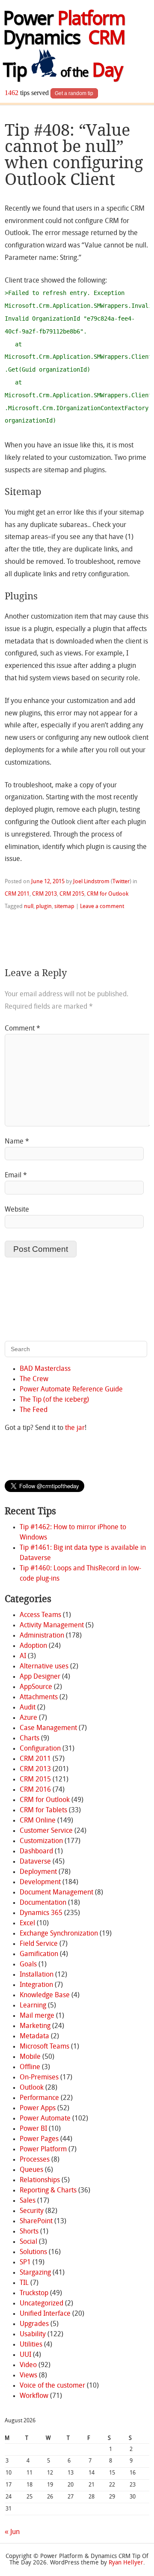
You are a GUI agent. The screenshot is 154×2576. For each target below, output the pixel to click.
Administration (42, 1636)
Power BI (33, 2129)
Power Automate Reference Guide (71, 1390)
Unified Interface (45, 2314)
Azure (28, 1718)
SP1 (25, 2263)
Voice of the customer (52, 2386)
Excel (27, 1924)
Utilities (31, 2345)
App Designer (40, 1677)
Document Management (56, 1893)
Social (28, 2242)
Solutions (33, 2252)
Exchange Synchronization (59, 1934)
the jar (75, 1428)
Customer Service (46, 1831)
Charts (30, 1739)
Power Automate (45, 2119)
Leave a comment (102, 907)
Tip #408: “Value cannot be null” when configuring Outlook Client (74, 155)
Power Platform (43, 2150)
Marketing (35, 2026)
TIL (24, 2283)
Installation (37, 1975)
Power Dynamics (64, 30)
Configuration (40, 1749)
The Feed (34, 1410)
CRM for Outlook (108, 894)
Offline (30, 2067)
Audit (28, 1708)
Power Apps (38, 2108)
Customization (41, 1841)
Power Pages (39, 2139)
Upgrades (34, 2324)
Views (28, 2376)
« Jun (12, 2532)
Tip (62, 72)
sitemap (64, 907)
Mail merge (37, 2016)
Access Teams (40, 1615)
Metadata (34, 2037)
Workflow (34, 2396)
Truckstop (34, 2293)
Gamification (39, 1954)
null (29, 907)
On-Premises (39, 2078)
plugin (44, 907)
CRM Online (38, 1821)
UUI (25, 2355)
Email (16, 1176)
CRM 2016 (35, 1790)
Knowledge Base (45, 1995)
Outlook (32, 2088)
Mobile (30, 2057)
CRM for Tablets (43, 1811)
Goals (28, 1965)
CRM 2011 (17, 894)
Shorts (29, 2232)
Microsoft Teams (44, 2047)
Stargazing (35, 2273)
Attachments (39, 1697)
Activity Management (52, 1626)
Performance (39, 2098)
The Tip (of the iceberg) (54, 1400)
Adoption (33, 1646)
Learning (33, 2006)
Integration (36, 1985)
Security (32, 2211)
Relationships (40, 2180)
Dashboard (36, 1852)
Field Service (39, 1944)
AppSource (36, 1687)
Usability (33, 2335)
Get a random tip (74, 93)
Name (17, 1142)
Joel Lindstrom (91, 882)
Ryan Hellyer (126, 2563)
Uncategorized (41, 2304)
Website (17, 1210)
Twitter (121, 882)
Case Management (48, 1728)
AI (23, 1656)
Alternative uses (44, 1667)
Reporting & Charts (48, 2191)
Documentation (43, 1903)
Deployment (38, 1872)
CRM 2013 (44, 894)
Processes (35, 2160)
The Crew (34, 1379)
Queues (31, 2170)
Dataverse (35, 1862)
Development (40, 1882)
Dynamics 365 (41, 1913)
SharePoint (36, 2222)
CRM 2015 (72, 894)
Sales (28, 2201)
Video (28, 2365)
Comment (22, 1029)
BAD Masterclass (45, 1369)
